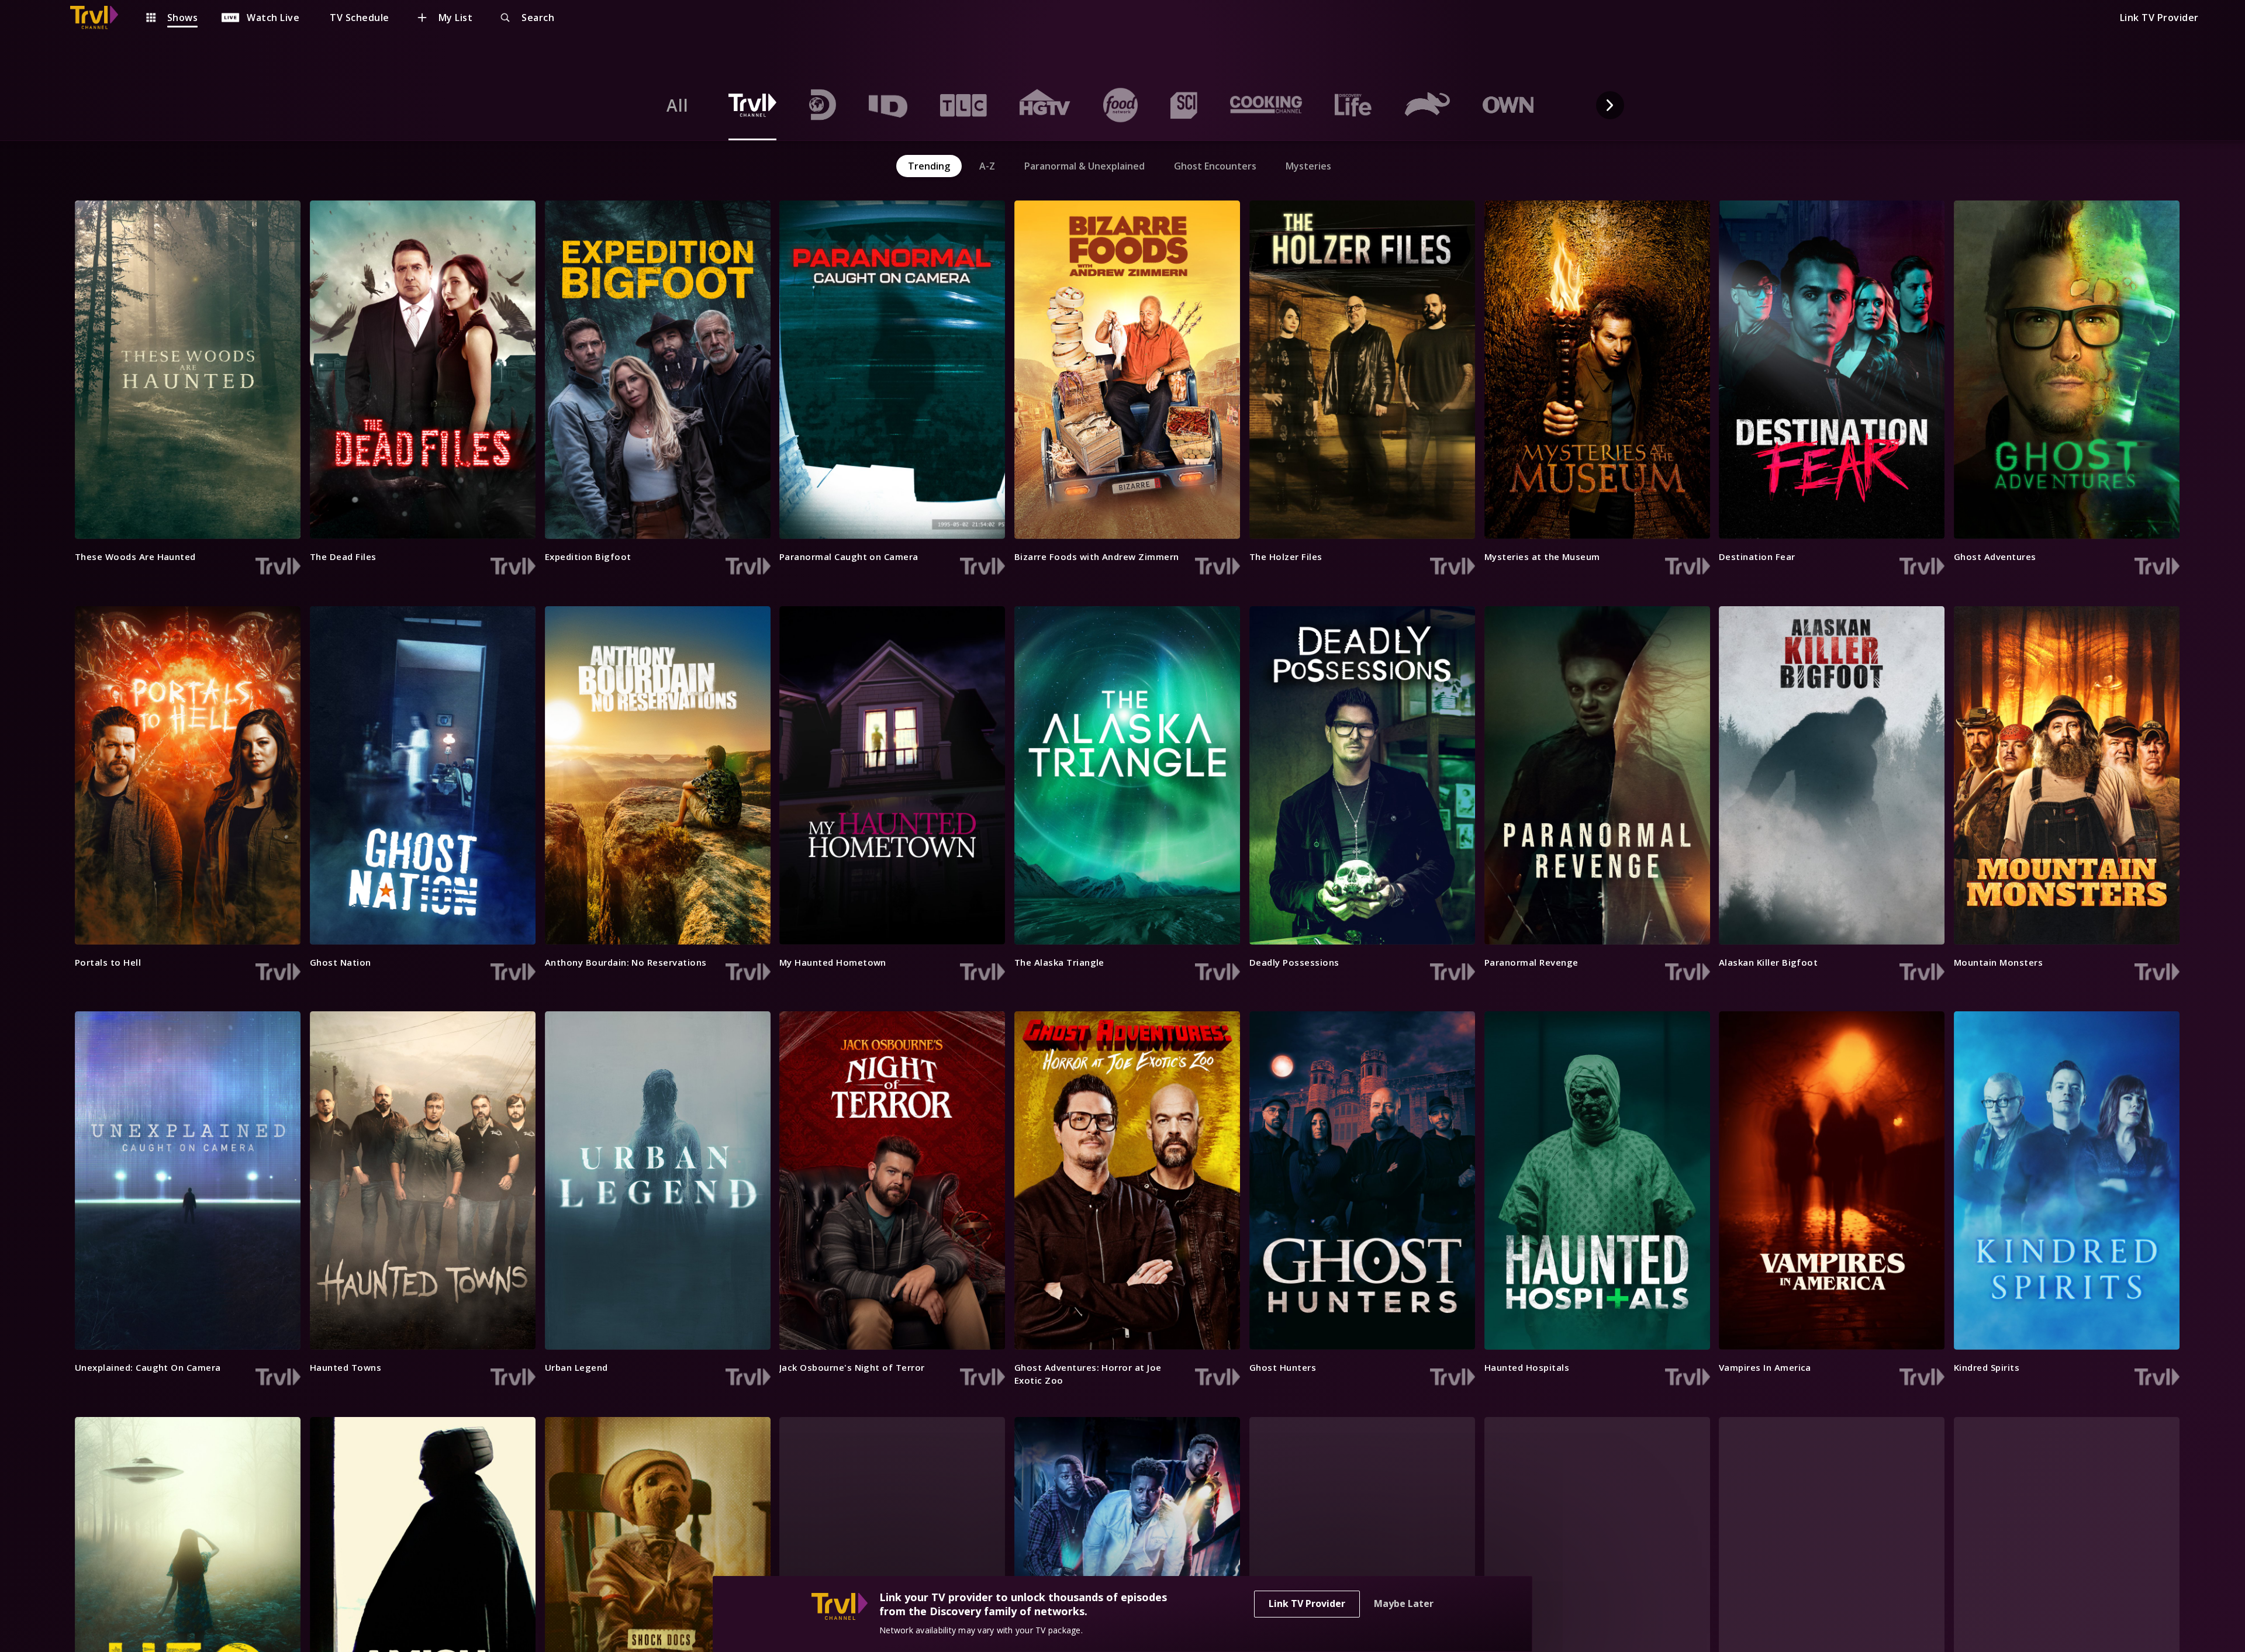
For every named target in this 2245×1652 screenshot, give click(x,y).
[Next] (1610, 105)
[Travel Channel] (100, 18)
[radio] (678, 105)
